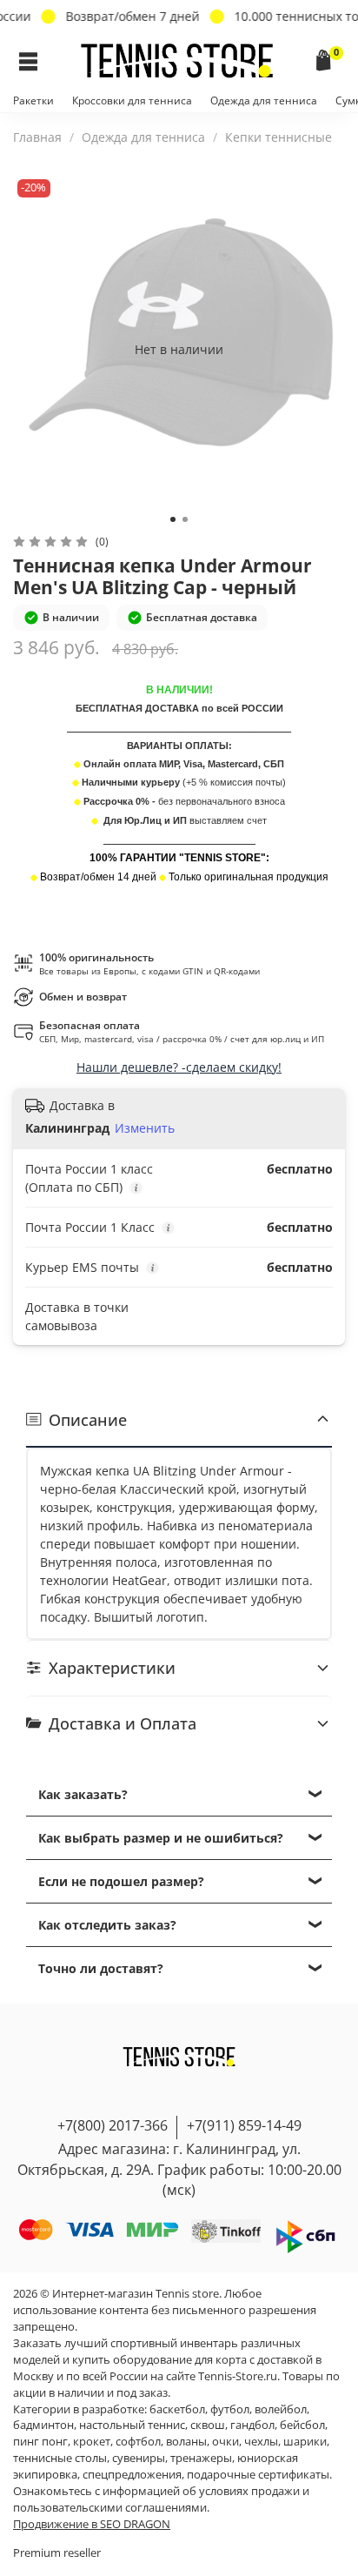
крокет (92, 2442)
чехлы (261, 2442)
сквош (208, 2425)
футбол (230, 2409)
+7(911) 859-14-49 (244, 2125)
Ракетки (33, 100)
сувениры (139, 2458)
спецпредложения (132, 2475)
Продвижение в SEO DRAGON (92, 2524)
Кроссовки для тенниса (132, 100)
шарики (305, 2442)
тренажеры (201, 2458)
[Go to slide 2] (185, 519)
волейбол (281, 2409)
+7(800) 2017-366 (113, 2125)
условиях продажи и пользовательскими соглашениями (161, 2499)
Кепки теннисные (278, 137)
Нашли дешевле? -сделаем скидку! (179, 1067)
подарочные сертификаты (258, 2475)
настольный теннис (132, 2425)
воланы (186, 2442)
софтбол (138, 2442)
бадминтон (43, 2425)
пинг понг (40, 2442)
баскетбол (177, 2409)
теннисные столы (60, 2458)
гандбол (252, 2425)
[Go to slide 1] (173, 519)
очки (225, 2442)
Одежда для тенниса (264, 100)
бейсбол (302, 2425)
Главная (37, 137)
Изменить (145, 1128)
